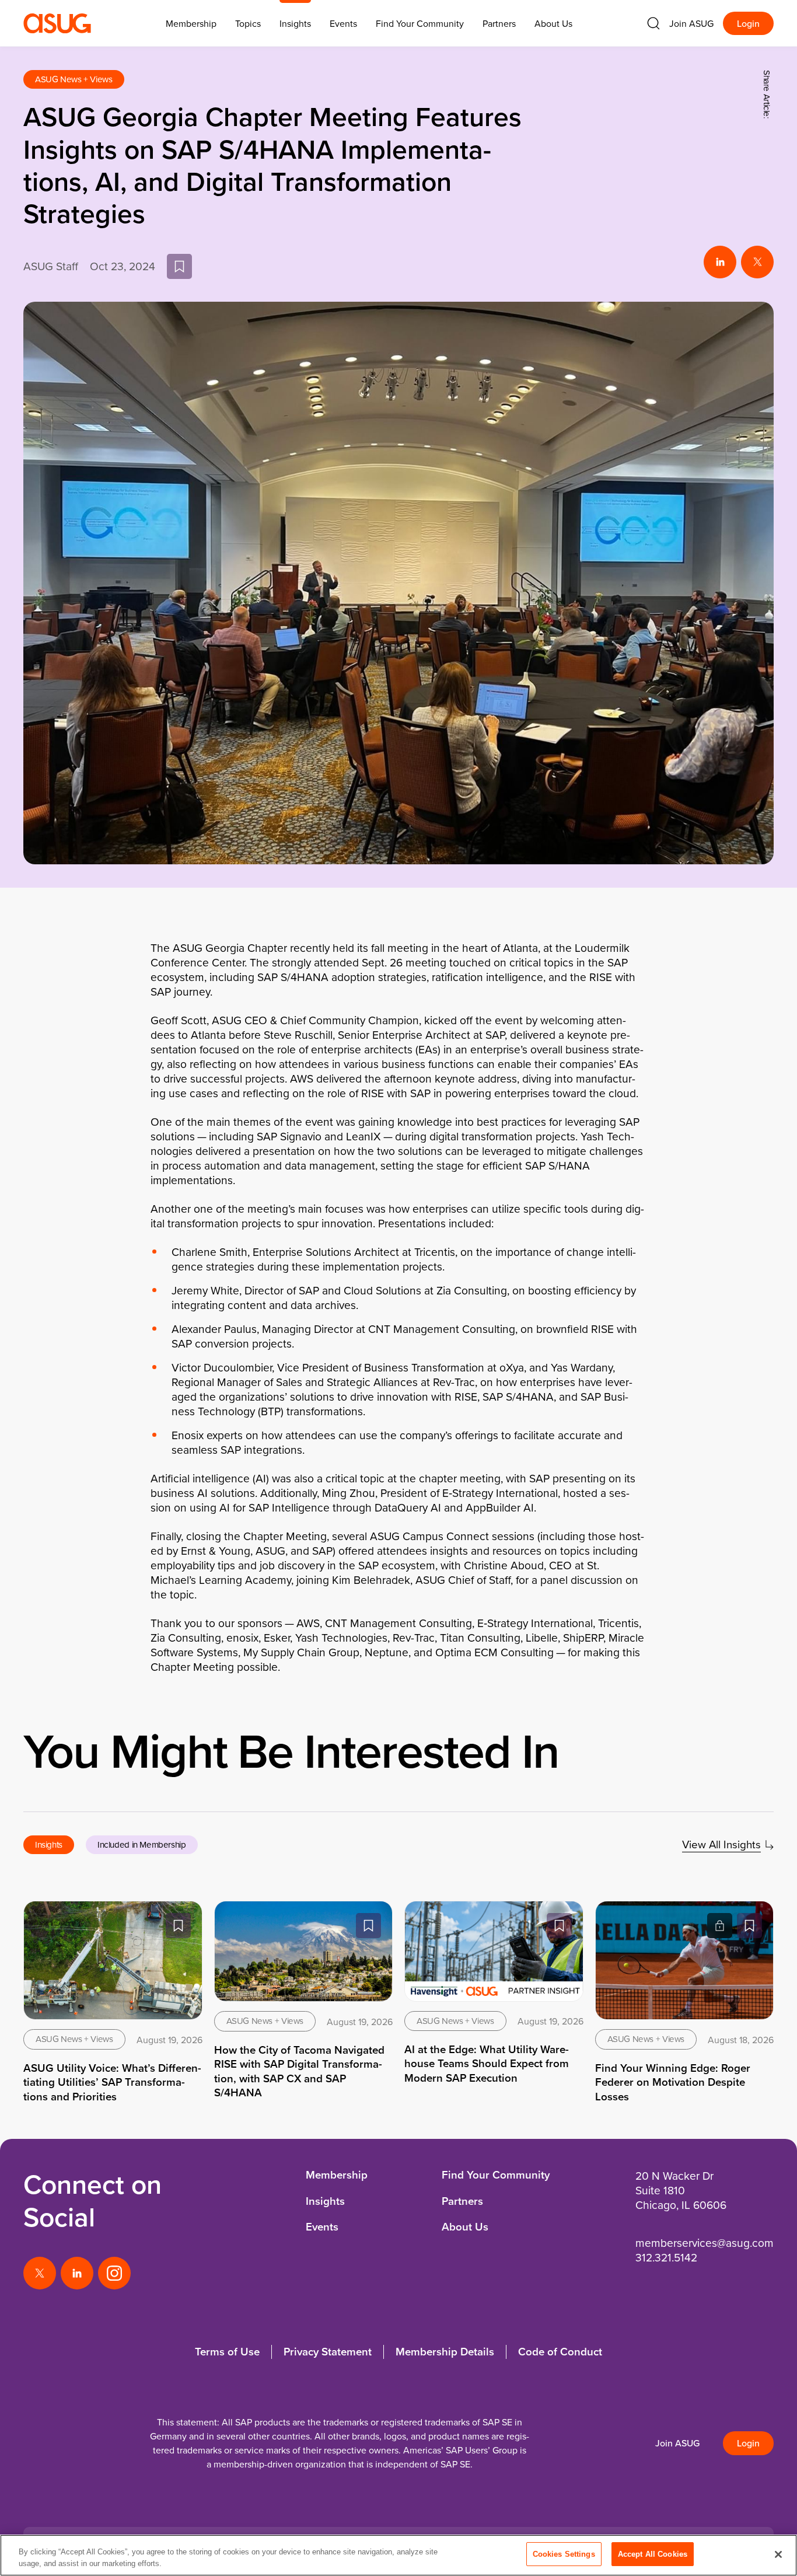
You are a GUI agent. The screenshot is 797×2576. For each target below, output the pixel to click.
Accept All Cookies (653, 2554)
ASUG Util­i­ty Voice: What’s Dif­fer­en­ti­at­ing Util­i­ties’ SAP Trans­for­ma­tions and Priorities (112, 2082)
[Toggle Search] (653, 23)
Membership (337, 2175)
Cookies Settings (564, 2554)
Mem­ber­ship (191, 23)
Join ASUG (691, 23)
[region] (398, 2555)
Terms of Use (227, 2352)
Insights (295, 23)
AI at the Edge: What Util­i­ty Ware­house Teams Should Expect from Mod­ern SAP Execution (487, 2064)
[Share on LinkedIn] (720, 262)
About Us (553, 23)
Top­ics (248, 23)
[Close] (778, 2554)
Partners (499, 23)
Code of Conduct (560, 2352)
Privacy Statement (328, 2352)
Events (343, 23)
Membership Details (445, 2352)
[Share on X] (757, 262)
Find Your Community (420, 23)
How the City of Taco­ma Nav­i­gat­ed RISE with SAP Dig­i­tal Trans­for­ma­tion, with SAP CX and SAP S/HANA (299, 2071)
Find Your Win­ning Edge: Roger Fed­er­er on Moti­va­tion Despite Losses (673, 2082)
